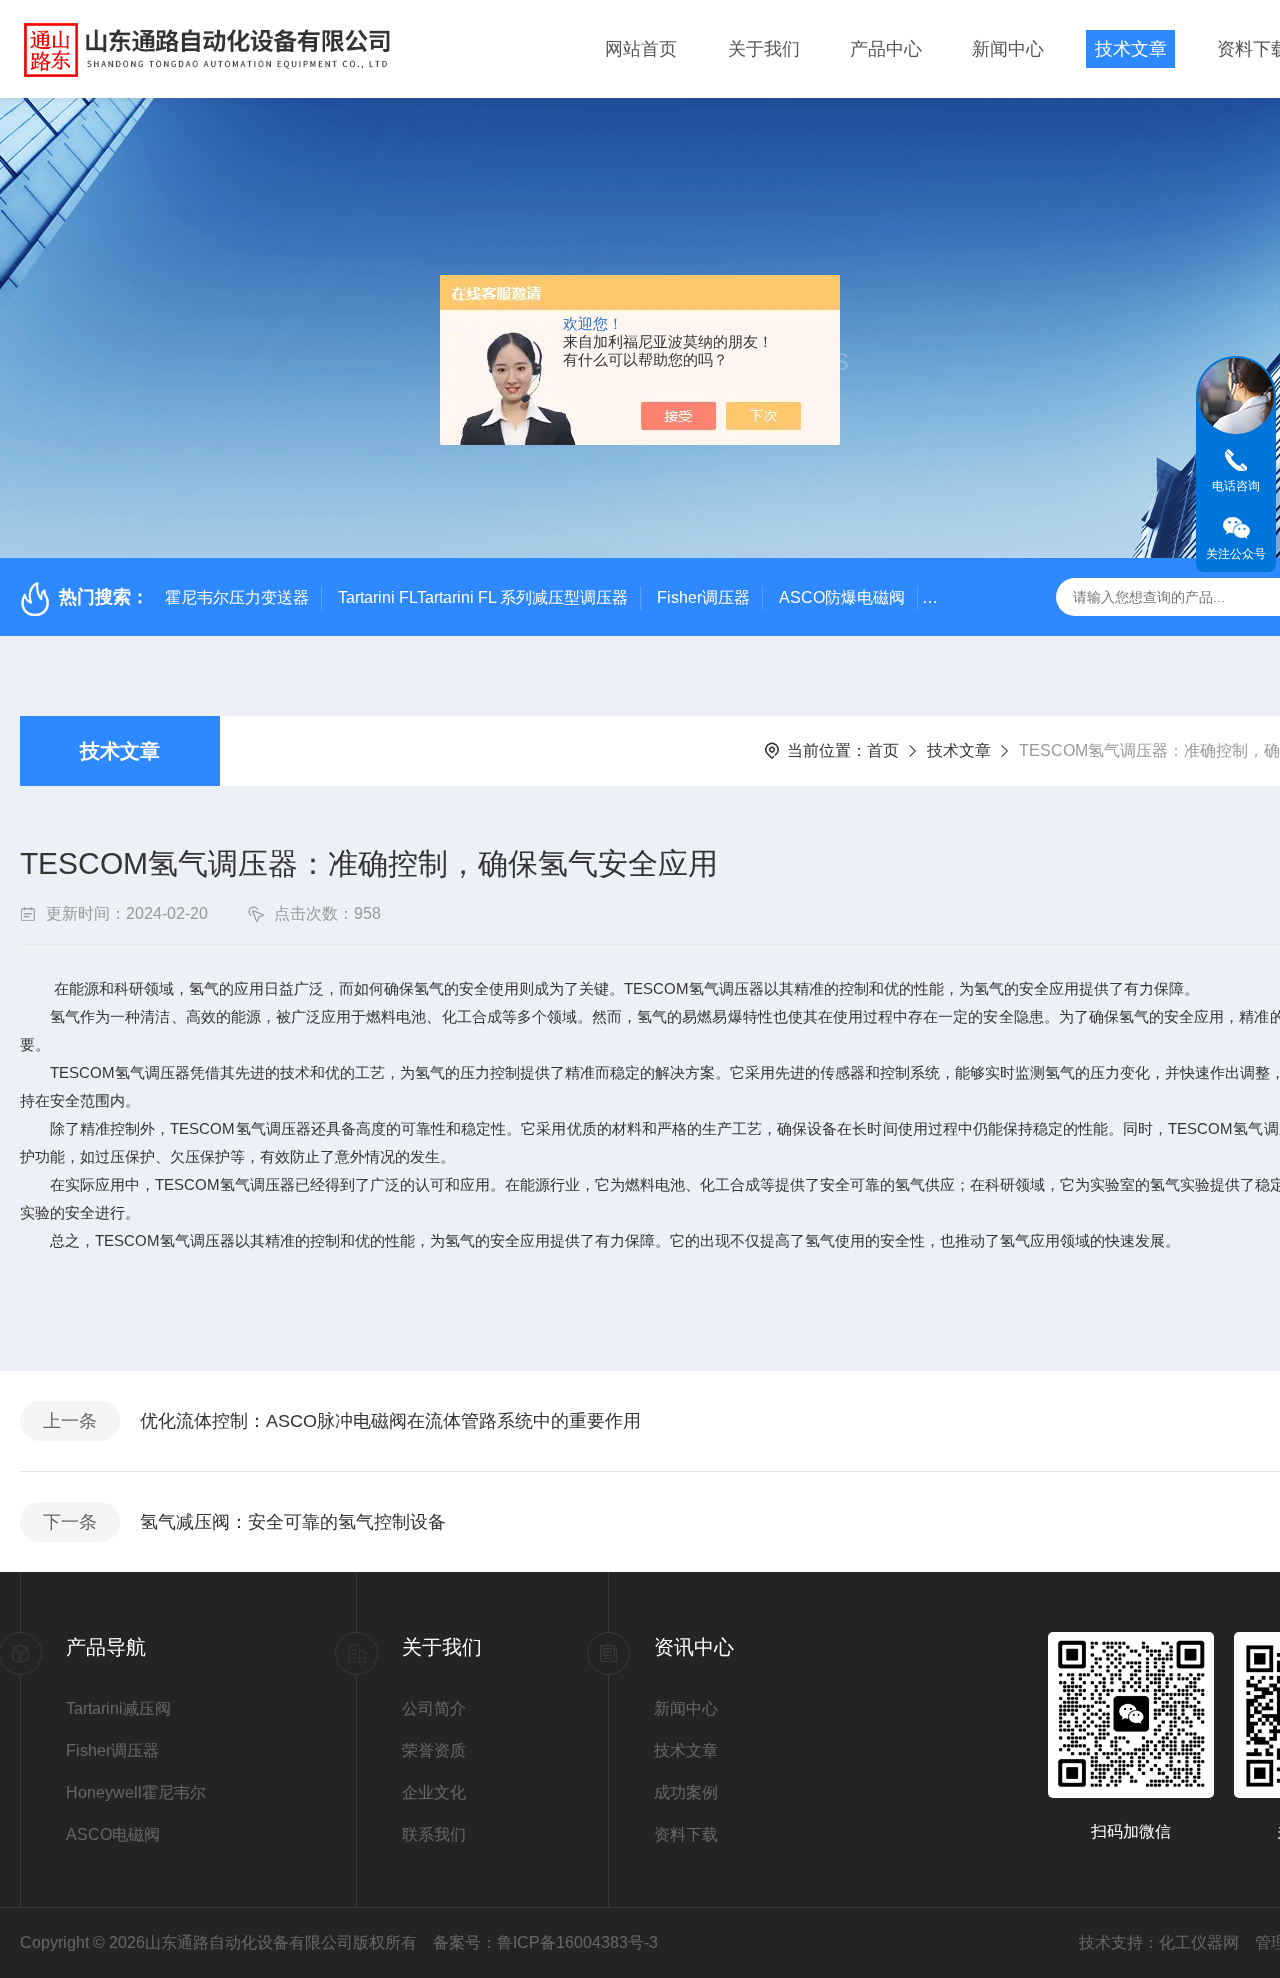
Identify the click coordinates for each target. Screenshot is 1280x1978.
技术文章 (1131, 49)
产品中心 (886, 49)
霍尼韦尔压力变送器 (237, 597)
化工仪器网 (1199, 1942)
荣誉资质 (434, 1750)
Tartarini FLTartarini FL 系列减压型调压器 (483, 597)
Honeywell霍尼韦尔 (136, 1792)
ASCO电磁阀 (113, 1834)
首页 (883, 750)
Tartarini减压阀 (118, 1708)
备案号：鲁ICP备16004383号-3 (545, 1942)
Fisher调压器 (703, 597)
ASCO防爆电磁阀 (842, 597)
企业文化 (434, 1792)
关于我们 (764, 49)
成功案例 (686, 1792)
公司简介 (434, 1708)
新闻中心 (1008, 49)
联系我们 (434, 1834)
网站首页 (641, 49)
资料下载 (686, 1834)
